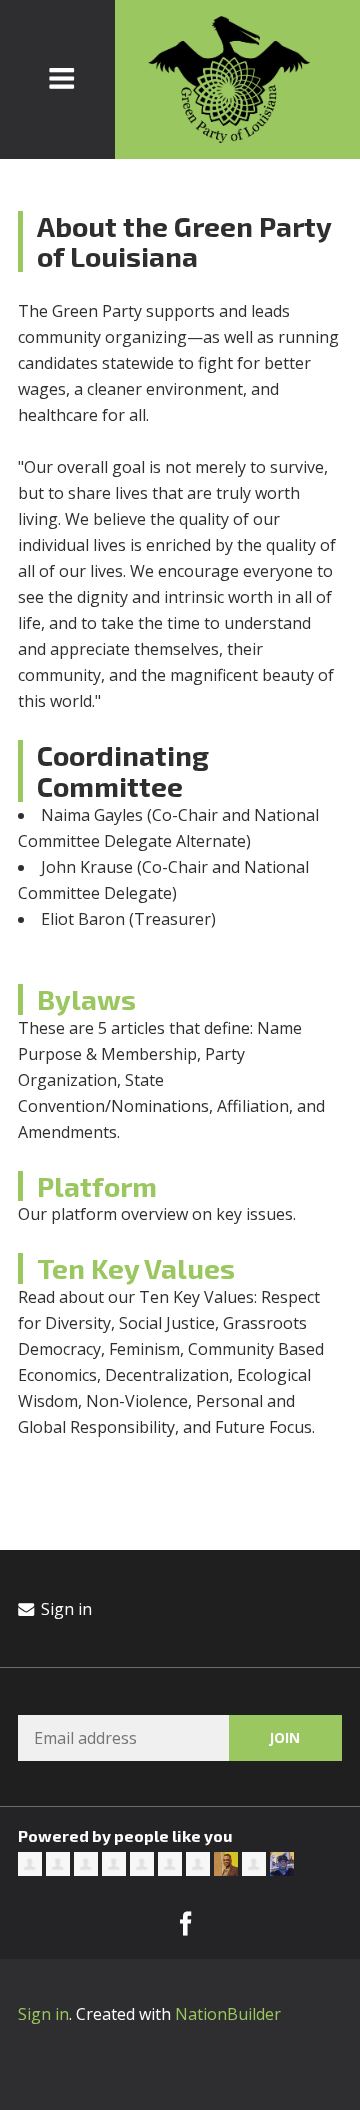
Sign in (64, 1609)
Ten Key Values (136, 1268)
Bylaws (86, 999)
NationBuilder (228, 2014)
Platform (97, 1186)
